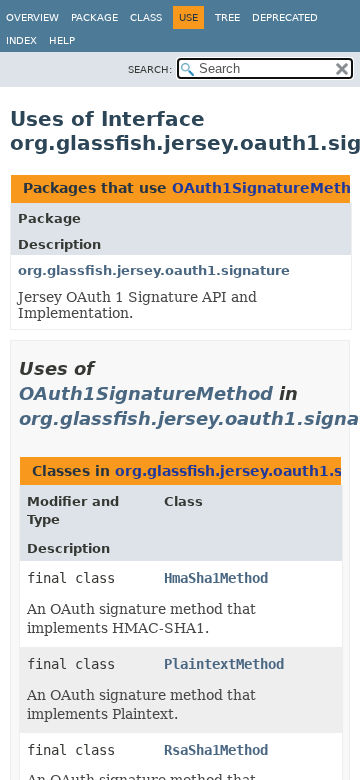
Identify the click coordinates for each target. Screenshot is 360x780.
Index (21, 40)
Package (94, 17)
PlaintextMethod (224, 664)
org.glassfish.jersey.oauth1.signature (154, 270)
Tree (227, 17)
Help (62, 40)
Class (146, 17)
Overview (32, 17)
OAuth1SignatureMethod (146, 393)
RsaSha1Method (216, 750)
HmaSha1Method (216, 578)
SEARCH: (150, 69)
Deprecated (285, 17)
